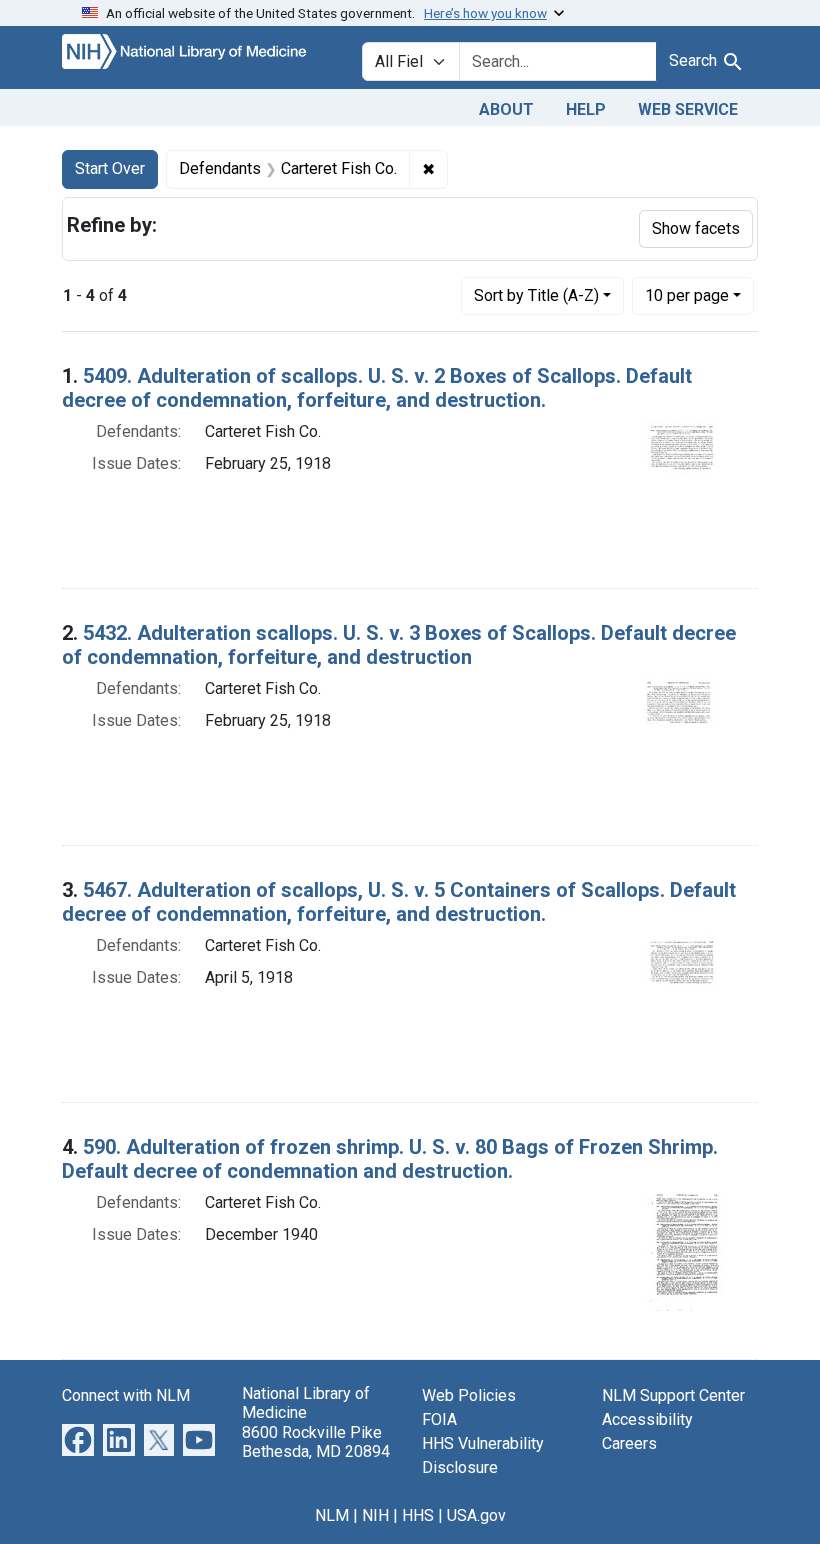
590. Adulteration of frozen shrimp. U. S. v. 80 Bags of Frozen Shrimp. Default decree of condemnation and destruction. (390, 1159)
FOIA (439, 1419)
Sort (536, 295)
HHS (418, 1515)
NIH (375, 1515)
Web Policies (469, 1395)
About (506, 109)
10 (687, 295)
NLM (332, 1515)
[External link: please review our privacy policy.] (78, 1439)
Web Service (688, 109)
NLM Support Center (673, 1395)
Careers (629, 1443)
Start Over (110, 168)
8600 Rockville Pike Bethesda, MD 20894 (316, 1442)
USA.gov (476, 1515)
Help (586, 109)
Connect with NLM (126, 1395)
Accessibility (647, 1419)
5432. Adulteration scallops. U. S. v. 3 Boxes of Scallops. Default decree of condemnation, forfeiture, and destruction (399, 645)
